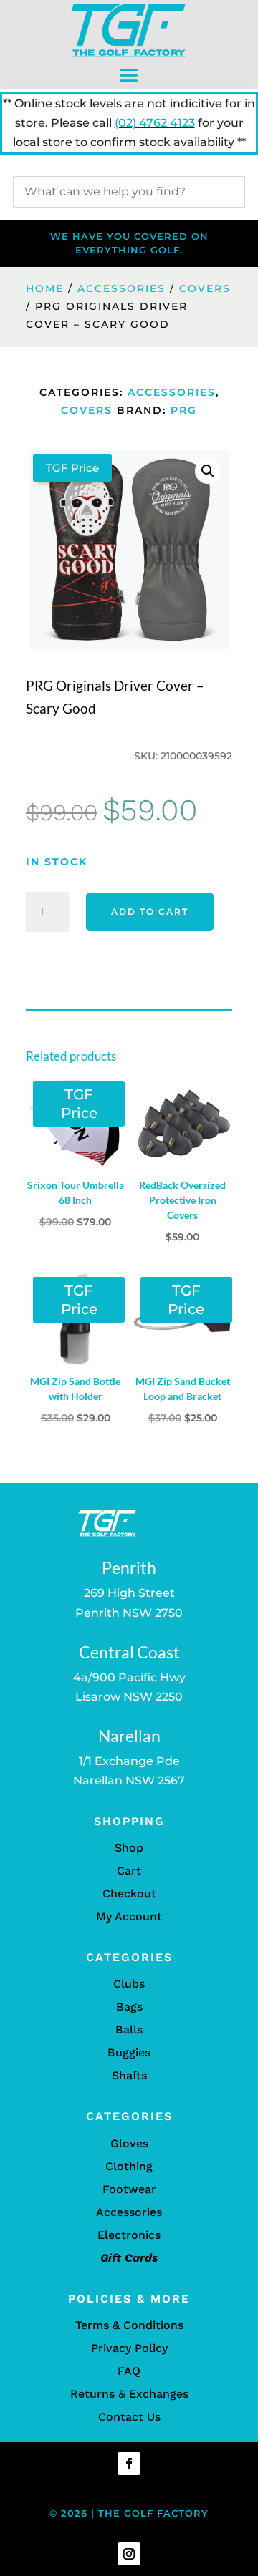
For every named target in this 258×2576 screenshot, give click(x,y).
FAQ (129, 2371)
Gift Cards (129, 2258)
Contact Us (129, 2417)
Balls (129, 2030)
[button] (208, 471)
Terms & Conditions (129, 2325)
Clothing (129, 2166)
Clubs (129, 1984)
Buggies (129, 2052)
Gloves (129, 2143)
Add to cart (150, 912)
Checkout (129, 1894)
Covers (205, 288)
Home (45, 288)
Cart (129, 1871)
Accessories (121, 288)
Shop (129, 1848)
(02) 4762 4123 (155, 123)
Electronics (129, 2235)
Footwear (129, 2189)
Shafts (129, 2075)
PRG (184, 410)
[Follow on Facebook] (129, 2464)
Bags (129, 2007)
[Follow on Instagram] (129, 2554)
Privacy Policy (129, 2348)
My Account (129, 1916)
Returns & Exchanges (129, 2394)
